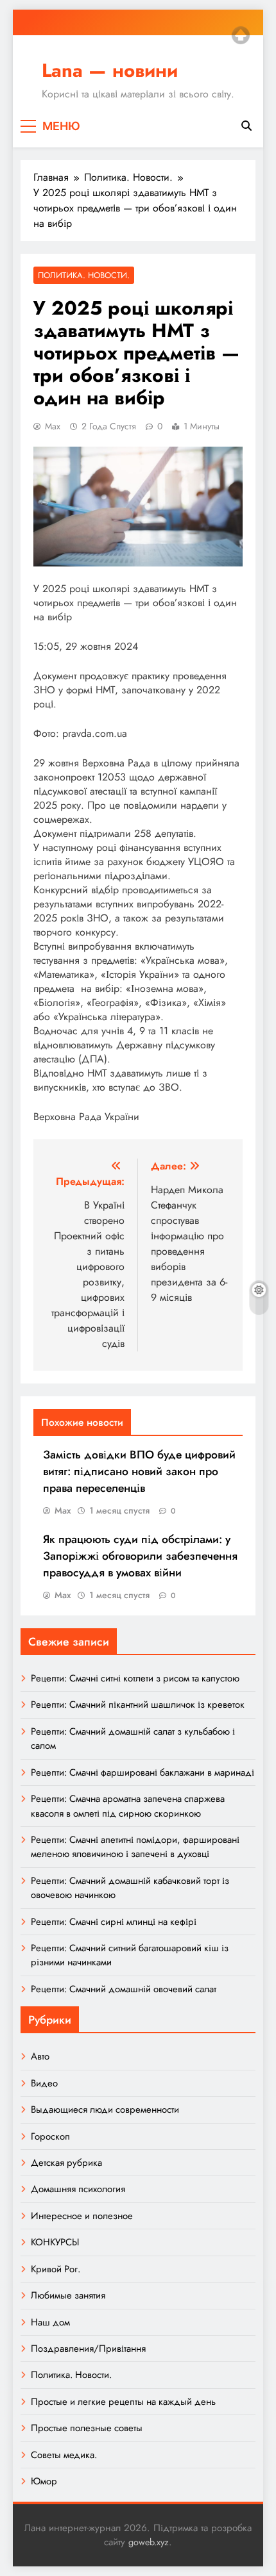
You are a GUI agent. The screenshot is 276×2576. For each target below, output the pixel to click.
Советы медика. (64, 2455)
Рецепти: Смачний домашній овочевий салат (124, 1989)
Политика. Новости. (84, 275)
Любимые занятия (68, 2295)
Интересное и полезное (82, 2216)
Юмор (44, 2481)
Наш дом (50, 2322)
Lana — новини (110, 70)
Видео (44, 2083)
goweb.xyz (149, 2542)
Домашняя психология (78, 2189)
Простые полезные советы (87, 2428)
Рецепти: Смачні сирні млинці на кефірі (114, 1922)
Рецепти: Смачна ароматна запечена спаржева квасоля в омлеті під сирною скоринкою (128, 1806)
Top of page (241, 35)
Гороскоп (50, 2136)
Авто (40, 2056)
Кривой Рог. (56, 2269)
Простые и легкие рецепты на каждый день (123, 2402)
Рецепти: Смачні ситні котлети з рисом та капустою (135, 1678)
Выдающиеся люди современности (105, 2110)
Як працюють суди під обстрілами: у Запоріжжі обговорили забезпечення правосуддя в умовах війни (140, 1556)
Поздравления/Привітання (88, 2349)
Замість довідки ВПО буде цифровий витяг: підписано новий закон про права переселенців (139, 1471)
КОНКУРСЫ (55, 2242)
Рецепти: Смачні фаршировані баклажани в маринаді (142, 1772)
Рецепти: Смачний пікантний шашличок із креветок (138, 1705)
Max (53, 426)
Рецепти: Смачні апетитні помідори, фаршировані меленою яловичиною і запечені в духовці (135, 1847)
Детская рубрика (66, 2163)
